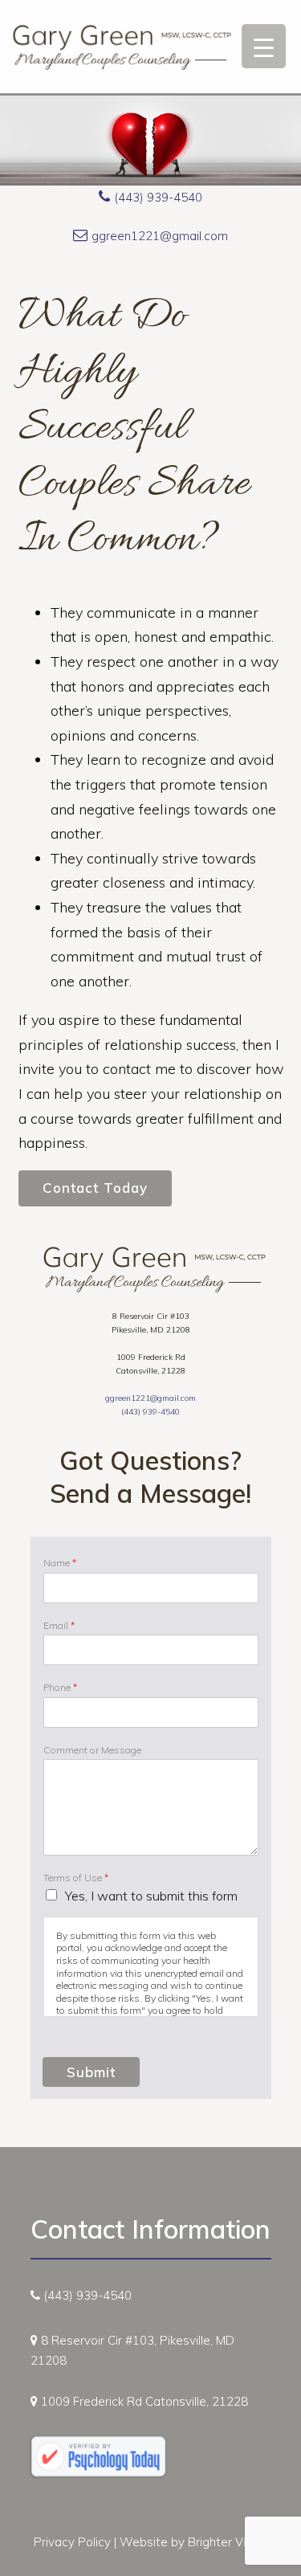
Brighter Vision (228, 2542)
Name (60, 1563)
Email (59, 1625)
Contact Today (95, 1188)
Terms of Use (76, 1878)
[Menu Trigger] (264, 46)
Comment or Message (92, 1750)
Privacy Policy (72, 2542)
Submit (91, 2072)
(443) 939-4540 (158, 197)
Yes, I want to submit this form (151, 1896)
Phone (60, 1687)
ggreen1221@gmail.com (160, 236)
